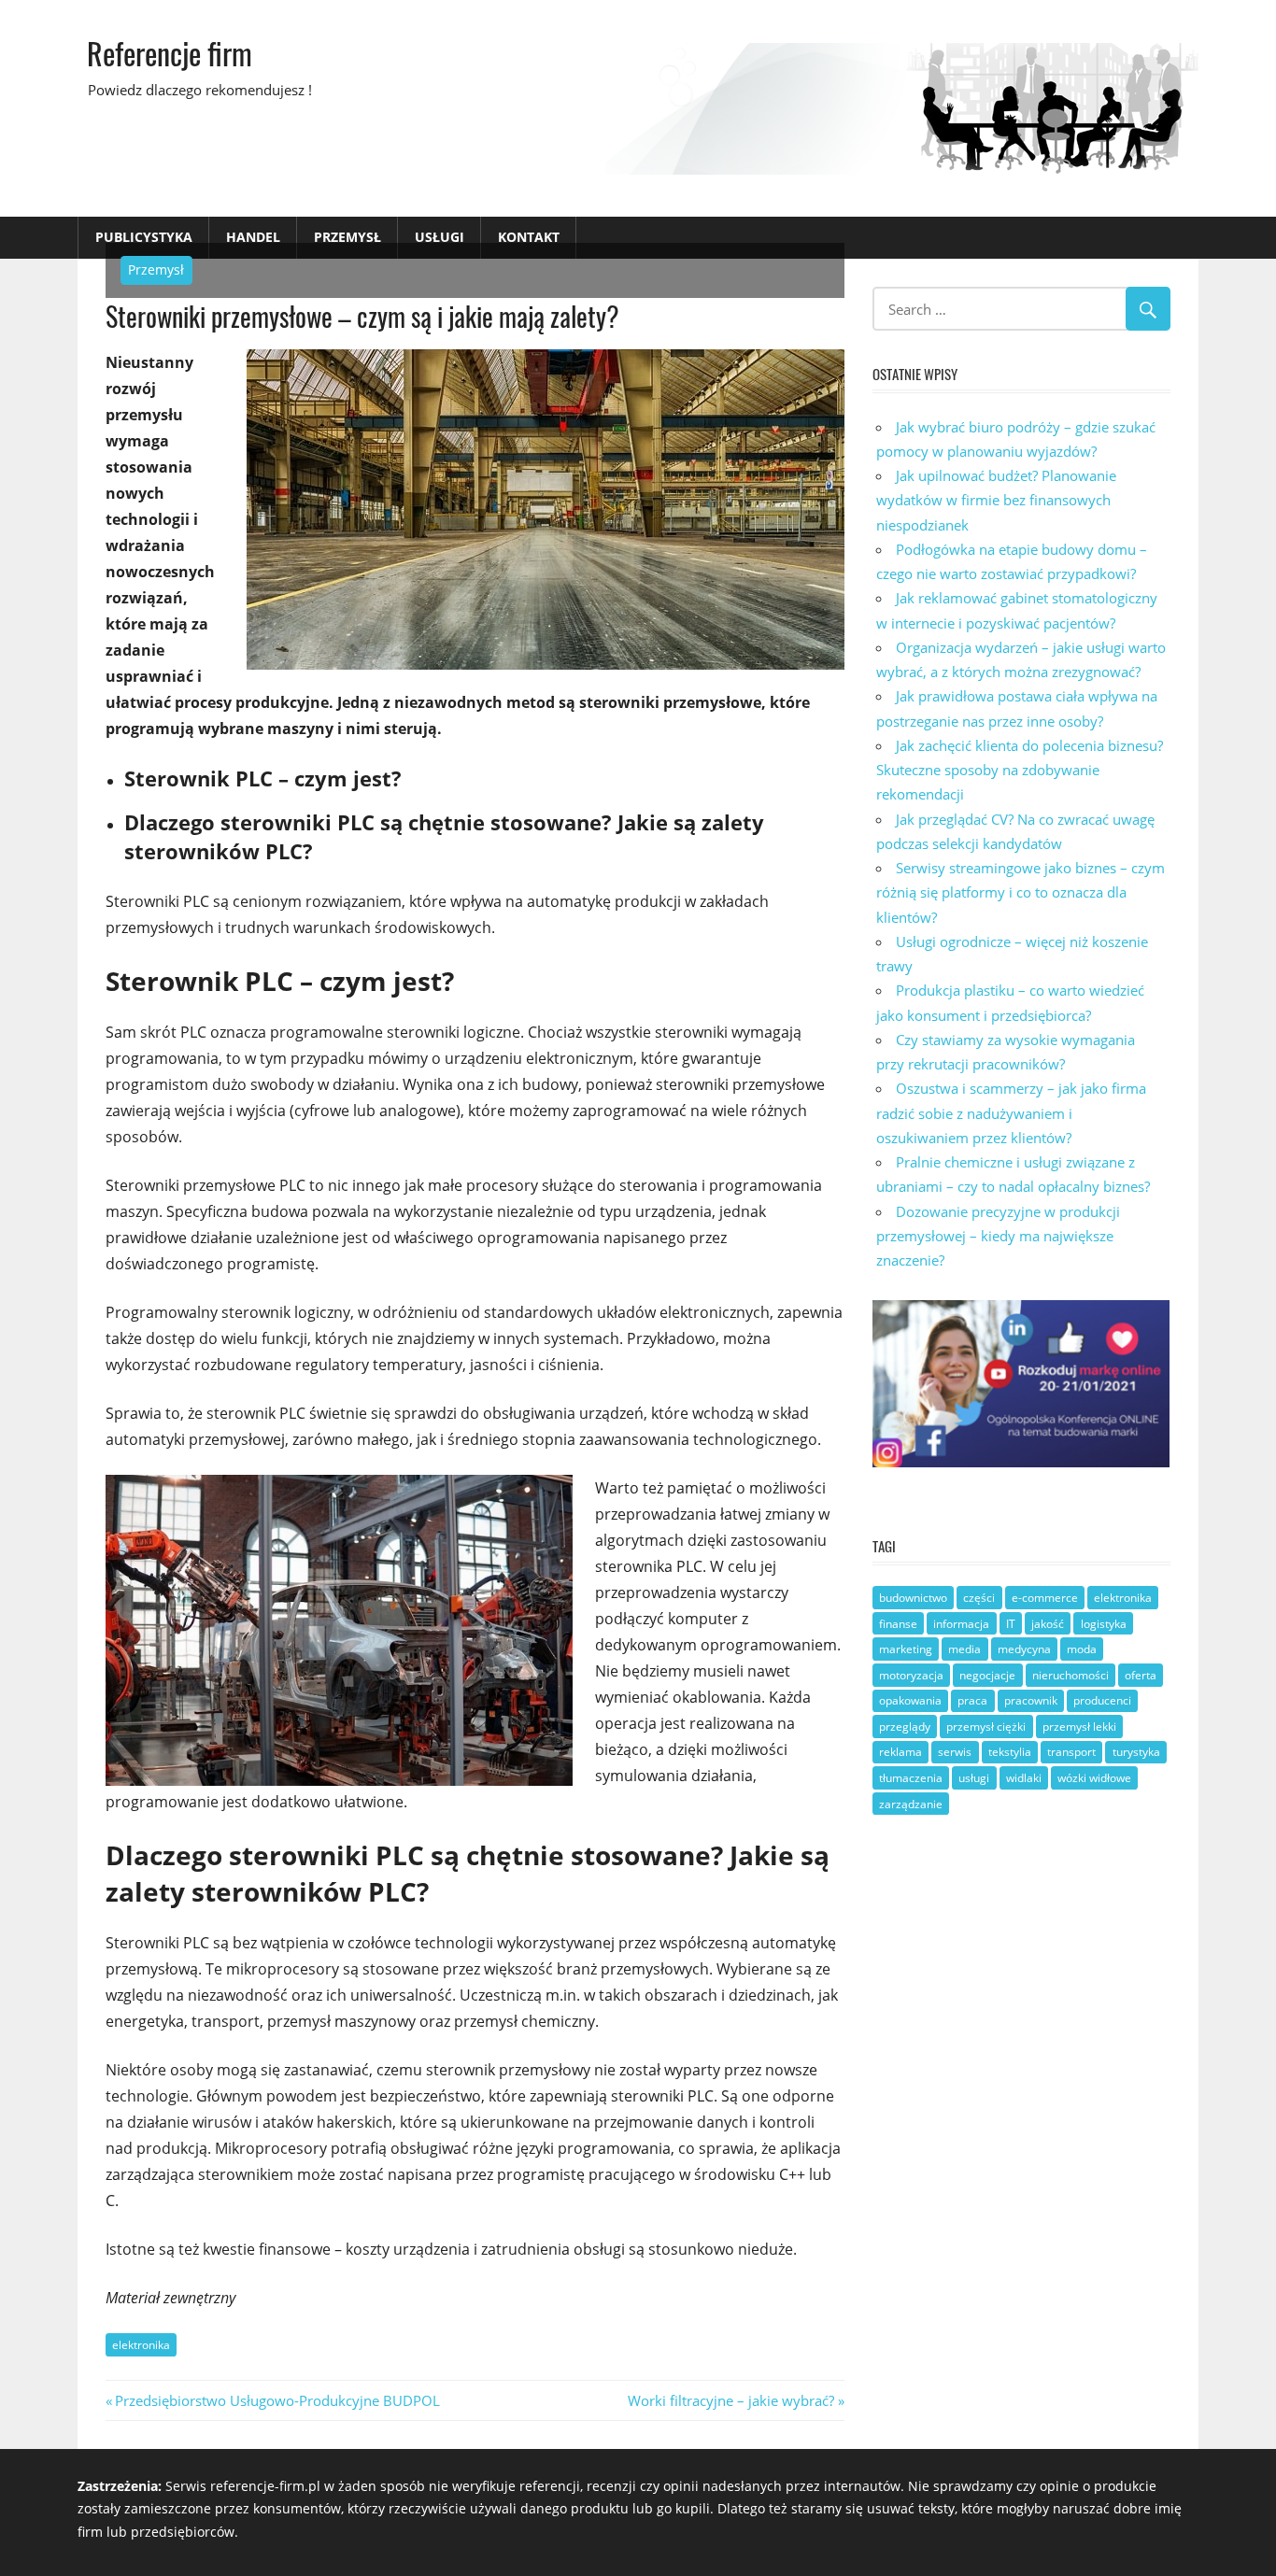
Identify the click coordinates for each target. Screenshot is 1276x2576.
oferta (1141, 1675)
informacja (961, 1624)
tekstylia (1010, 1752)
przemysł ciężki (986, 1727)
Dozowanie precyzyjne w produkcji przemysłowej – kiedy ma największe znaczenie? (998, 1236)
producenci (1102, 1700)
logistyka (1104, 1624)
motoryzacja (911, 1675)
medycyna (1024, 1649)
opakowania (910, 1700)
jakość (1048, 1624)
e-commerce (1045, 1598)
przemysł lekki (1079, 1727)
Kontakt (529, 237)
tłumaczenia (911, 1778)
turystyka (1136, 1752)
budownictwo (913, 1598)
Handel (253, 237)
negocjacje (987, 1675)
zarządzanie (911, 1804)
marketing (906, 1649)
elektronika (141, 2345)
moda (1082, 1649)
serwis (955, 1752)
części (979, 1598)
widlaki (1024, 1778)
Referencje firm (170, 53)
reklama (900, 1752)
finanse (898, 1624)
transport (1071, 1752)
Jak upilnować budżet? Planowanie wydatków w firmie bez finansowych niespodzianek (996, 500)
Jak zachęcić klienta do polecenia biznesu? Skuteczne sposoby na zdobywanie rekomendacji (1020, 770)
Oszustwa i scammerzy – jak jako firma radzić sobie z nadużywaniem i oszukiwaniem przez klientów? (1011, 1113)
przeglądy (905, 1727)
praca (972, 1700)
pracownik (1031, 1700)
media (964, 1649)
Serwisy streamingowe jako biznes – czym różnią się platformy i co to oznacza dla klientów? (1021, 892)
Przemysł (347, 237)
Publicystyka (144, 237)
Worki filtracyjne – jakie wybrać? (731, 2400)
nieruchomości (1070, 1675)
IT (1011, 1624)
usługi (974, 1778)
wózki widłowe (1094, 1778)
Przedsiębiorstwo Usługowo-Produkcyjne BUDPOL (277, 2400)
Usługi (440, 237)
